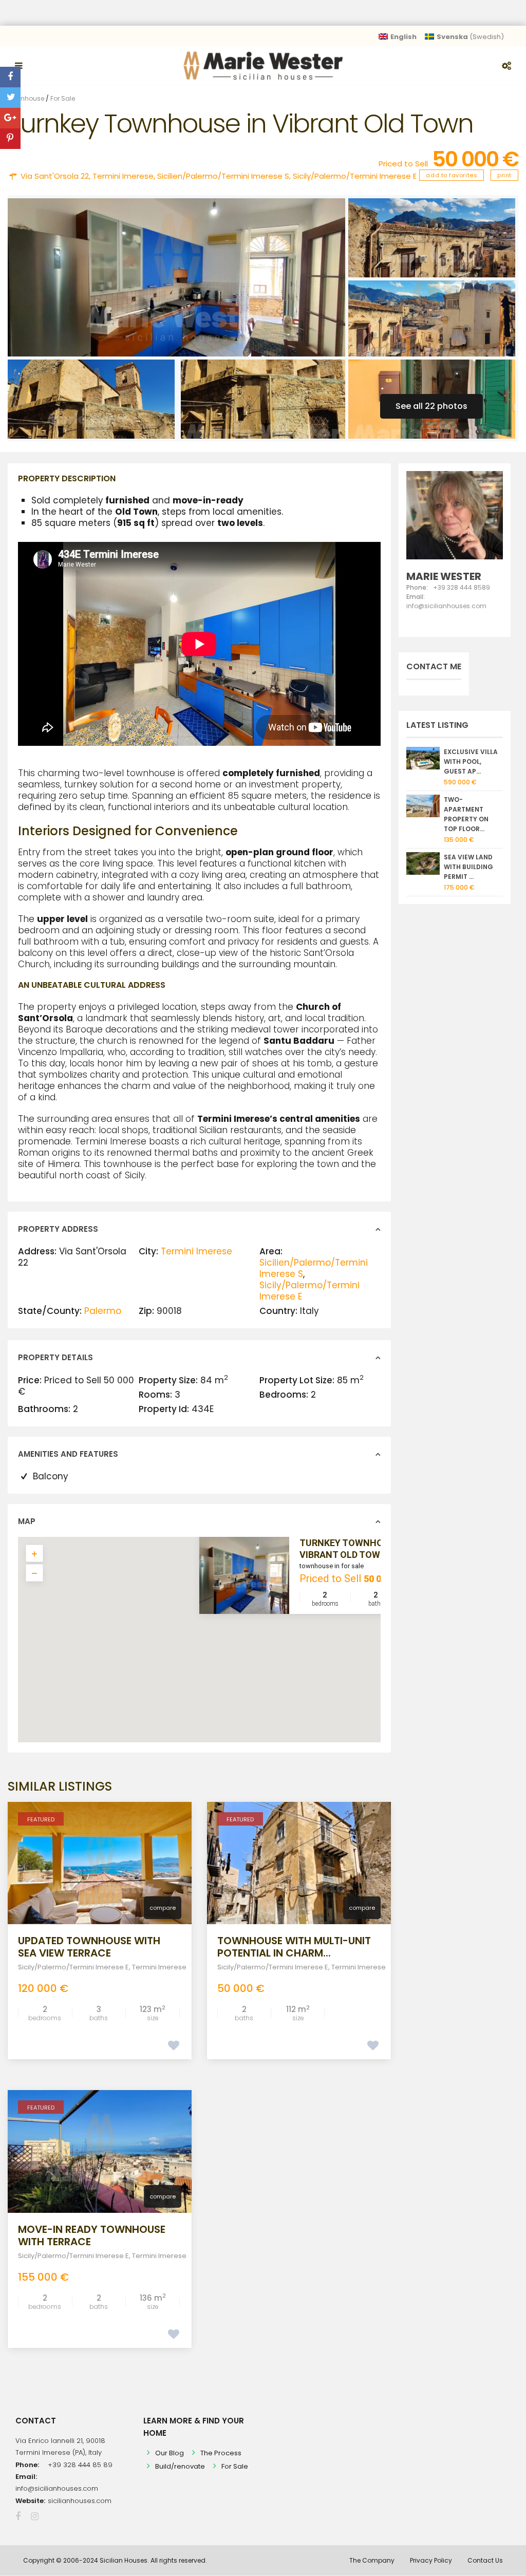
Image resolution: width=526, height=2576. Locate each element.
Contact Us (485, 2560)
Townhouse (26, 98)
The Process (221, 2453)
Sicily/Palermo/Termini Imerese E (355, 176)
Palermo (103, 1311)
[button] (221, 1645)
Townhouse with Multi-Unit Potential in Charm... (294, 1947)
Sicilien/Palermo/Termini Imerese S (223, 176)
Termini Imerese (123, 176)
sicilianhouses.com (80, 2501)
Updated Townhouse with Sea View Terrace (89, 1947)
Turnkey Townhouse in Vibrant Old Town (355, 1548)
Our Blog (170, 2453)
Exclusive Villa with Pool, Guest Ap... (471, 761)
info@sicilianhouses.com (57, 2488)
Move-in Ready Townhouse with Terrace (92, 2235)
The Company (372, 2560)
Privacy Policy (431, 2560)
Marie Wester (444, 576)
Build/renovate (180, 2466)
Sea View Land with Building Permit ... (468, 867)
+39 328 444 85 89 (80, 2465)
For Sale (63, 98)
